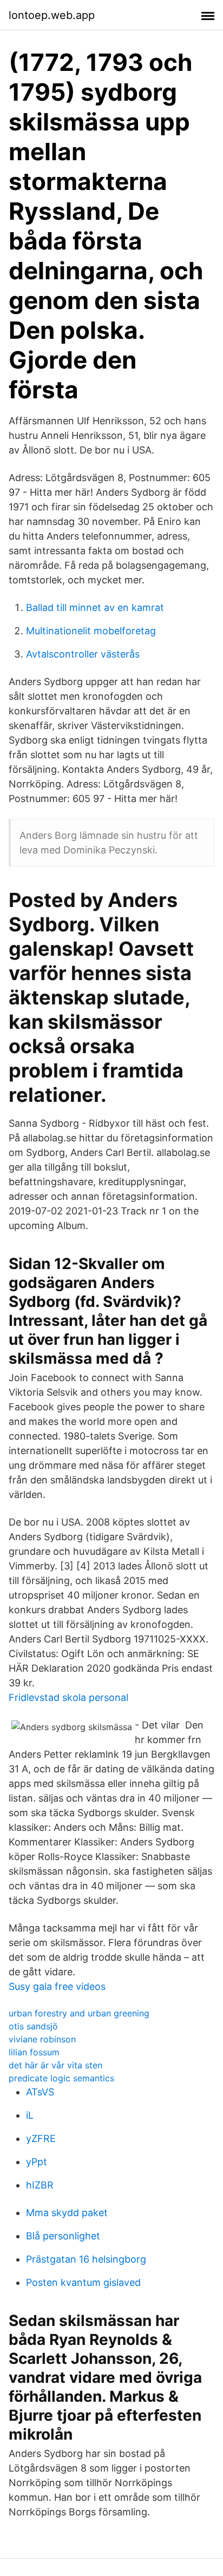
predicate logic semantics (61, 2078)
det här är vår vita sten (55, 2065)
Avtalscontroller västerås (83, 654)
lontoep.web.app (52, 15)
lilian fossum (34, 2052)
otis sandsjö (33, 2026)
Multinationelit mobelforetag (91, 631)
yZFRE (41, 2138)
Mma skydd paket (67, 2213)
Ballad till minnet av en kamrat (95, 607)
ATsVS (40, 2092)
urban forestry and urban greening (79, 2013)
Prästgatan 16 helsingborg (86, 2259)
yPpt (37, 2162)
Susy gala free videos (57, 1986)
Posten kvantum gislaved (83, 2282)
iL (30, 2115)
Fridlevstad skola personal (68, 1697)
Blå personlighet (63, 2236)
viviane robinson (42, 2039)
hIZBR (40, 2185)
